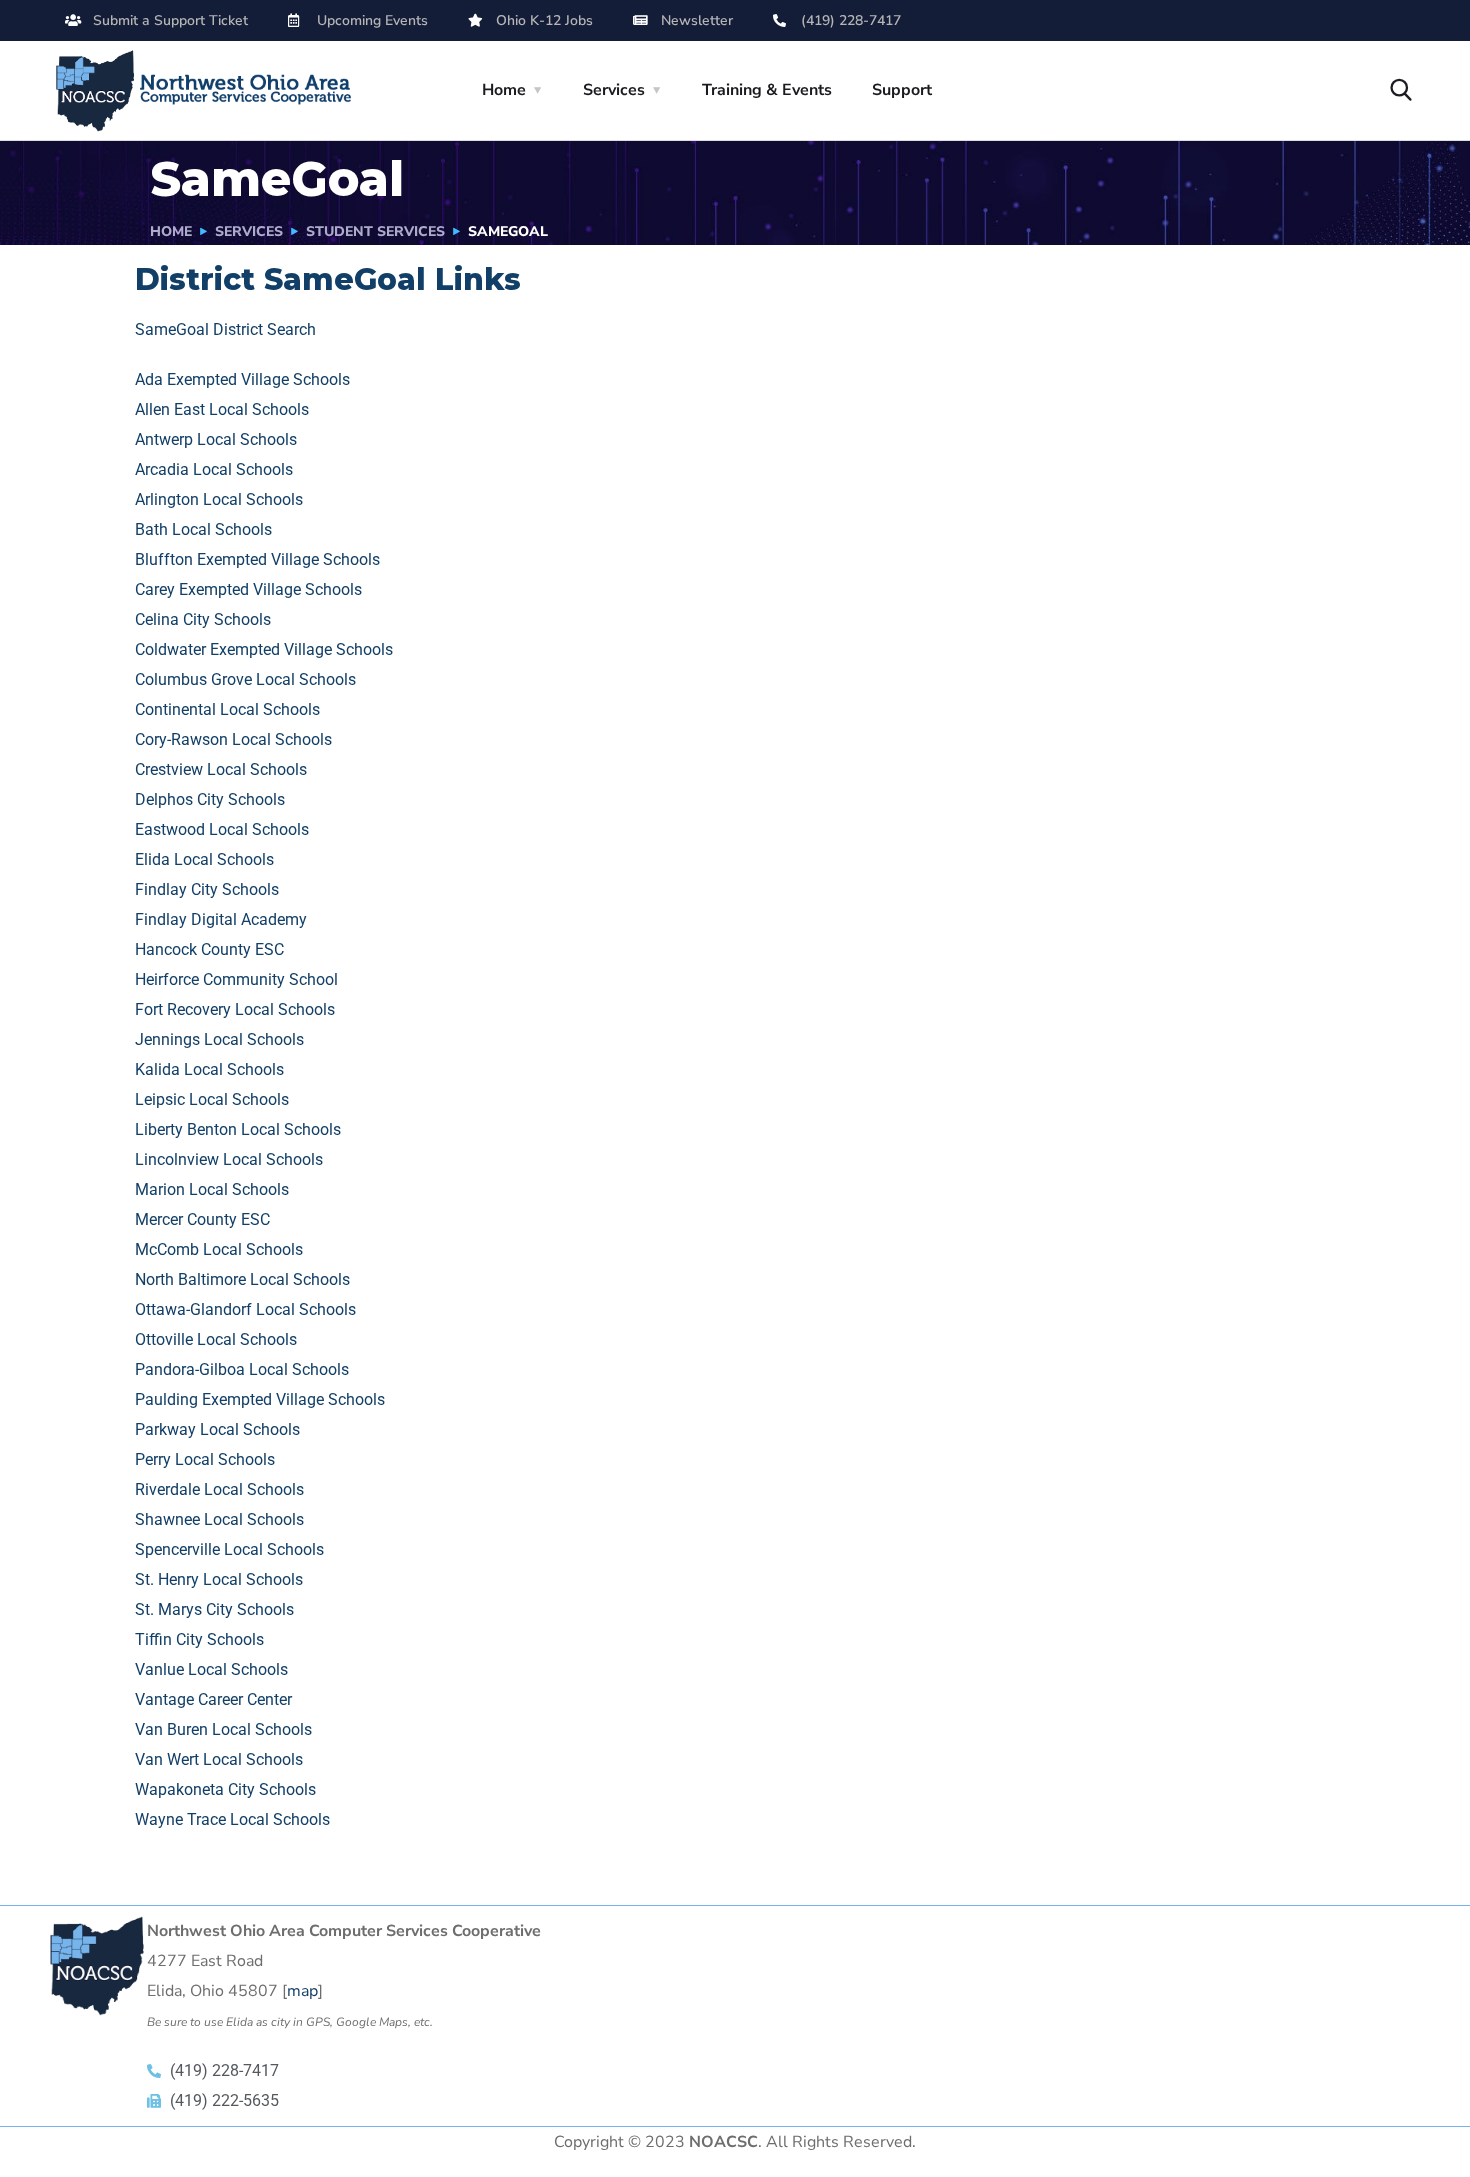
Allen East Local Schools (222, 409)
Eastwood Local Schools (222, 829)
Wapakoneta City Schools (225, 1789)
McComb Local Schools (219, 1249)
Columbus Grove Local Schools (245, 679)
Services (614, 90)
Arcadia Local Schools (214, 469)
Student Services (375, 231)
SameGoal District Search (225, 329)
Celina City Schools (203, 619)
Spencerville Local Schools (229, 1549)
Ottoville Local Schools (216, 1339)
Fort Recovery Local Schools (235, 1009)
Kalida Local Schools (209, 1069)
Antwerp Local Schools (216, 439)
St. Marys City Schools (214, 1609)
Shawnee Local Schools (219, 1519)
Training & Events (767, 90)
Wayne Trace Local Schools (232, 1819)
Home (504, 90)
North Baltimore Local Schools (242, 1279)
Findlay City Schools (207, 889)
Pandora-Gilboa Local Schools (242, 1369)
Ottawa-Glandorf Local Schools (245, 1309)
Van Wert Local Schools (219, 1759)
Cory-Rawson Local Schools (233, 739)
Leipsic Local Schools (212, 1099)
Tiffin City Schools (199, 1639)
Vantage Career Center (213, 1699)
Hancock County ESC (209, 949)
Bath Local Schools (203, 529)
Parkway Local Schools (217, 1429)
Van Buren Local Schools (223, 1729)
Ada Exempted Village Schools (242, 379)
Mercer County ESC (202, 1219)
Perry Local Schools (205, 1459)
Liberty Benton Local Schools (238, 1129)
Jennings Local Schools (219, 1039)
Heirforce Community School (236, 979)
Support (902, 90)
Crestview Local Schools (221, 769)
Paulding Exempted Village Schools (260, 1399)
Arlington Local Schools (219, 499)
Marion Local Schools (212, 1189)
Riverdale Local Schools (219, 1489)
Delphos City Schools (210, 799)
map (302, 1991)
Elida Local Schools (204, 859)
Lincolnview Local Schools (229, 1159)
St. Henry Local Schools (219, 1579)
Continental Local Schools (227, 709)
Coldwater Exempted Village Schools (264, 649)
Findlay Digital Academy (221, 919)
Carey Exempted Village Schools (248, 589)
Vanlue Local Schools (211, 1669)
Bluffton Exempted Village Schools (257, 559)
